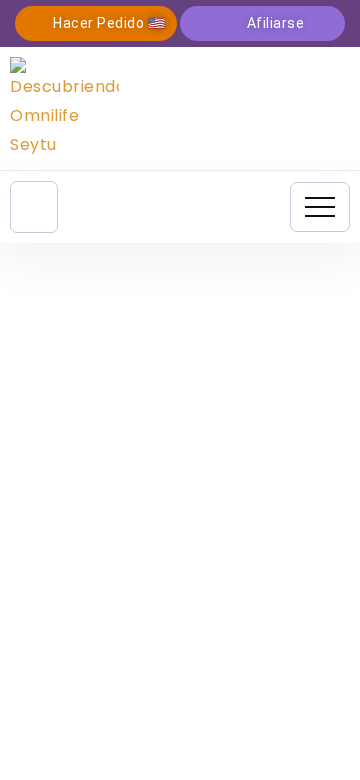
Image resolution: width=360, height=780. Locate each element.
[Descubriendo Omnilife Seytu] (64, 107)
